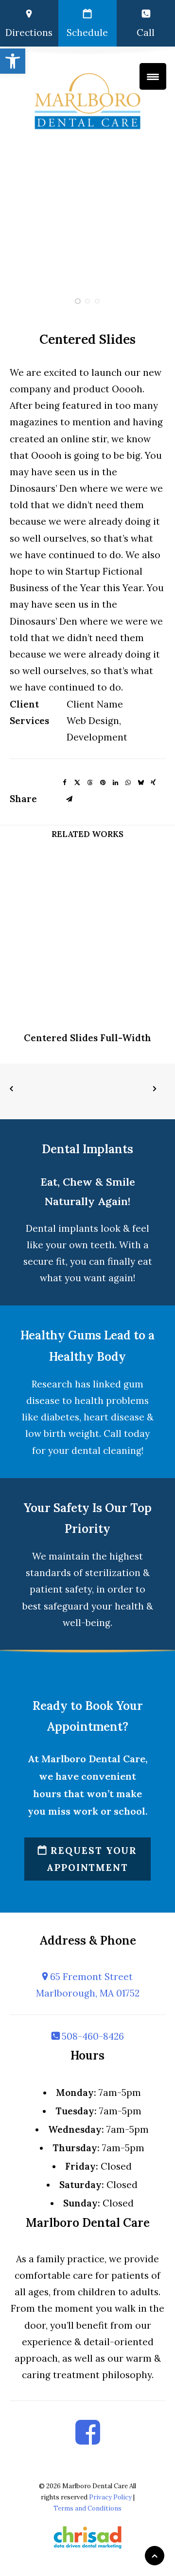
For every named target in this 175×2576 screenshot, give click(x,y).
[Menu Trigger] (153, 76)
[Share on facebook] (65, 781)
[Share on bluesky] (140, 781)
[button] (13, 61)
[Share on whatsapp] (128, 781)
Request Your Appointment (92, 1859)
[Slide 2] (87, 301)
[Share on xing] (153, 781)
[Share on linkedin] (115, 781)
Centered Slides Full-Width (87, 1038)
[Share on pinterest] (103, 781)
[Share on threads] (90, 781)
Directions (29, 32)
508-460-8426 (92, 2036)
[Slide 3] (97, 301)
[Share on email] (69, 798)
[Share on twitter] (77, 781)
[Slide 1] (78, 301)
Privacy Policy (110, 2497)
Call (146, 32)
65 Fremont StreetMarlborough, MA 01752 (88, 1985)
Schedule (87, 32)
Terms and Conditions (87, 2508)
